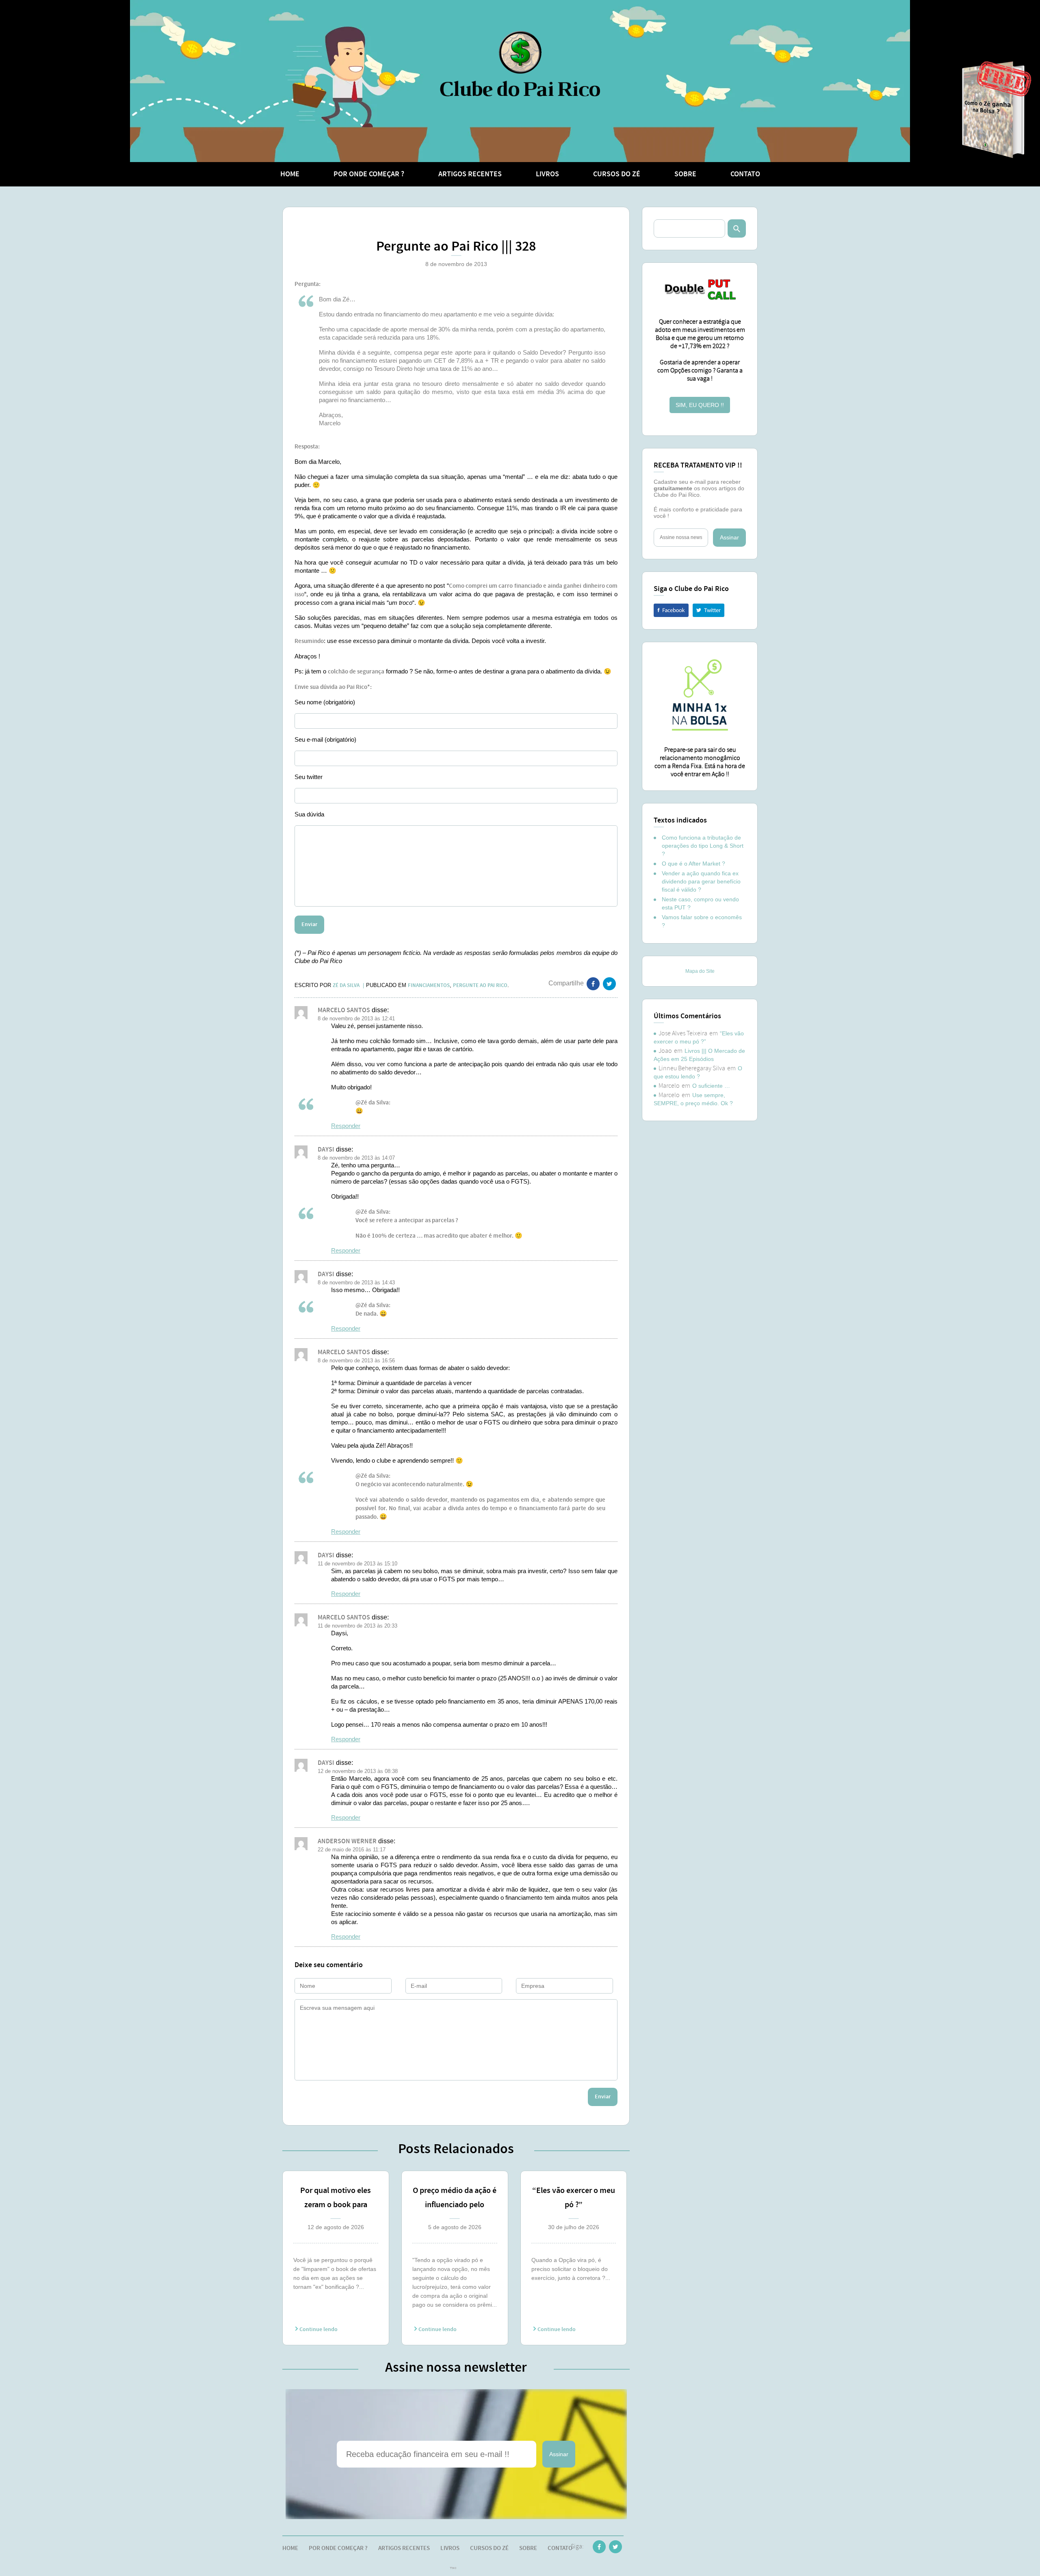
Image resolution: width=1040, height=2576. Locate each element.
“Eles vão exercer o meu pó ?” (574, 2198)
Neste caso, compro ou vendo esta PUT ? (700, 903)
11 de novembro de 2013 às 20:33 (357, 1626)
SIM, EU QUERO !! (700, 405)
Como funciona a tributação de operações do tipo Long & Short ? (703, 846)
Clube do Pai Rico (520, 64)
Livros (547, 174)
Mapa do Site (700, 971)
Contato (745, 174)
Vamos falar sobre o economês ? (702, 921)
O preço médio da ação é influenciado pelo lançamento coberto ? (455, 2199)
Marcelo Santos (344, 1010)
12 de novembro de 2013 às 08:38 (358, 1771)
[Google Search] (737, 228)
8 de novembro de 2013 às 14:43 (356, 1283)
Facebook (671, 610)
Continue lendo (318, 2329)
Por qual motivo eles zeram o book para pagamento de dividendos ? (336, 2199)
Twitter (708, 610)
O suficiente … (711, 1086)
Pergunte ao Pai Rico (480, 985)
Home (290, 174)
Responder (346, 1126)
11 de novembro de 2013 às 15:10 (357, 1564)
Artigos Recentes (470, 174)
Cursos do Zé (617, 174)
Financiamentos (429, 985)
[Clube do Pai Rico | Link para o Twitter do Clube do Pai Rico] (609, 985)
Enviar (603, 2097)
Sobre (685, 174)
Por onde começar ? (369, 174)
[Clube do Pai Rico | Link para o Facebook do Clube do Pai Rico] (599, 2548)
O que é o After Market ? (693, 864)
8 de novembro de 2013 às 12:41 (356, 1018)
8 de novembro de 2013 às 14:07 (356, 1158)
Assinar (559, 2454)
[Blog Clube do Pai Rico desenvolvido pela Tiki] (453, 2569)
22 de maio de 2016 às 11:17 (352, 1850)
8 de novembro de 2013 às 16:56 (356, 1361)
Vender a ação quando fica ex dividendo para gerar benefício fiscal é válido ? (701, 881)
